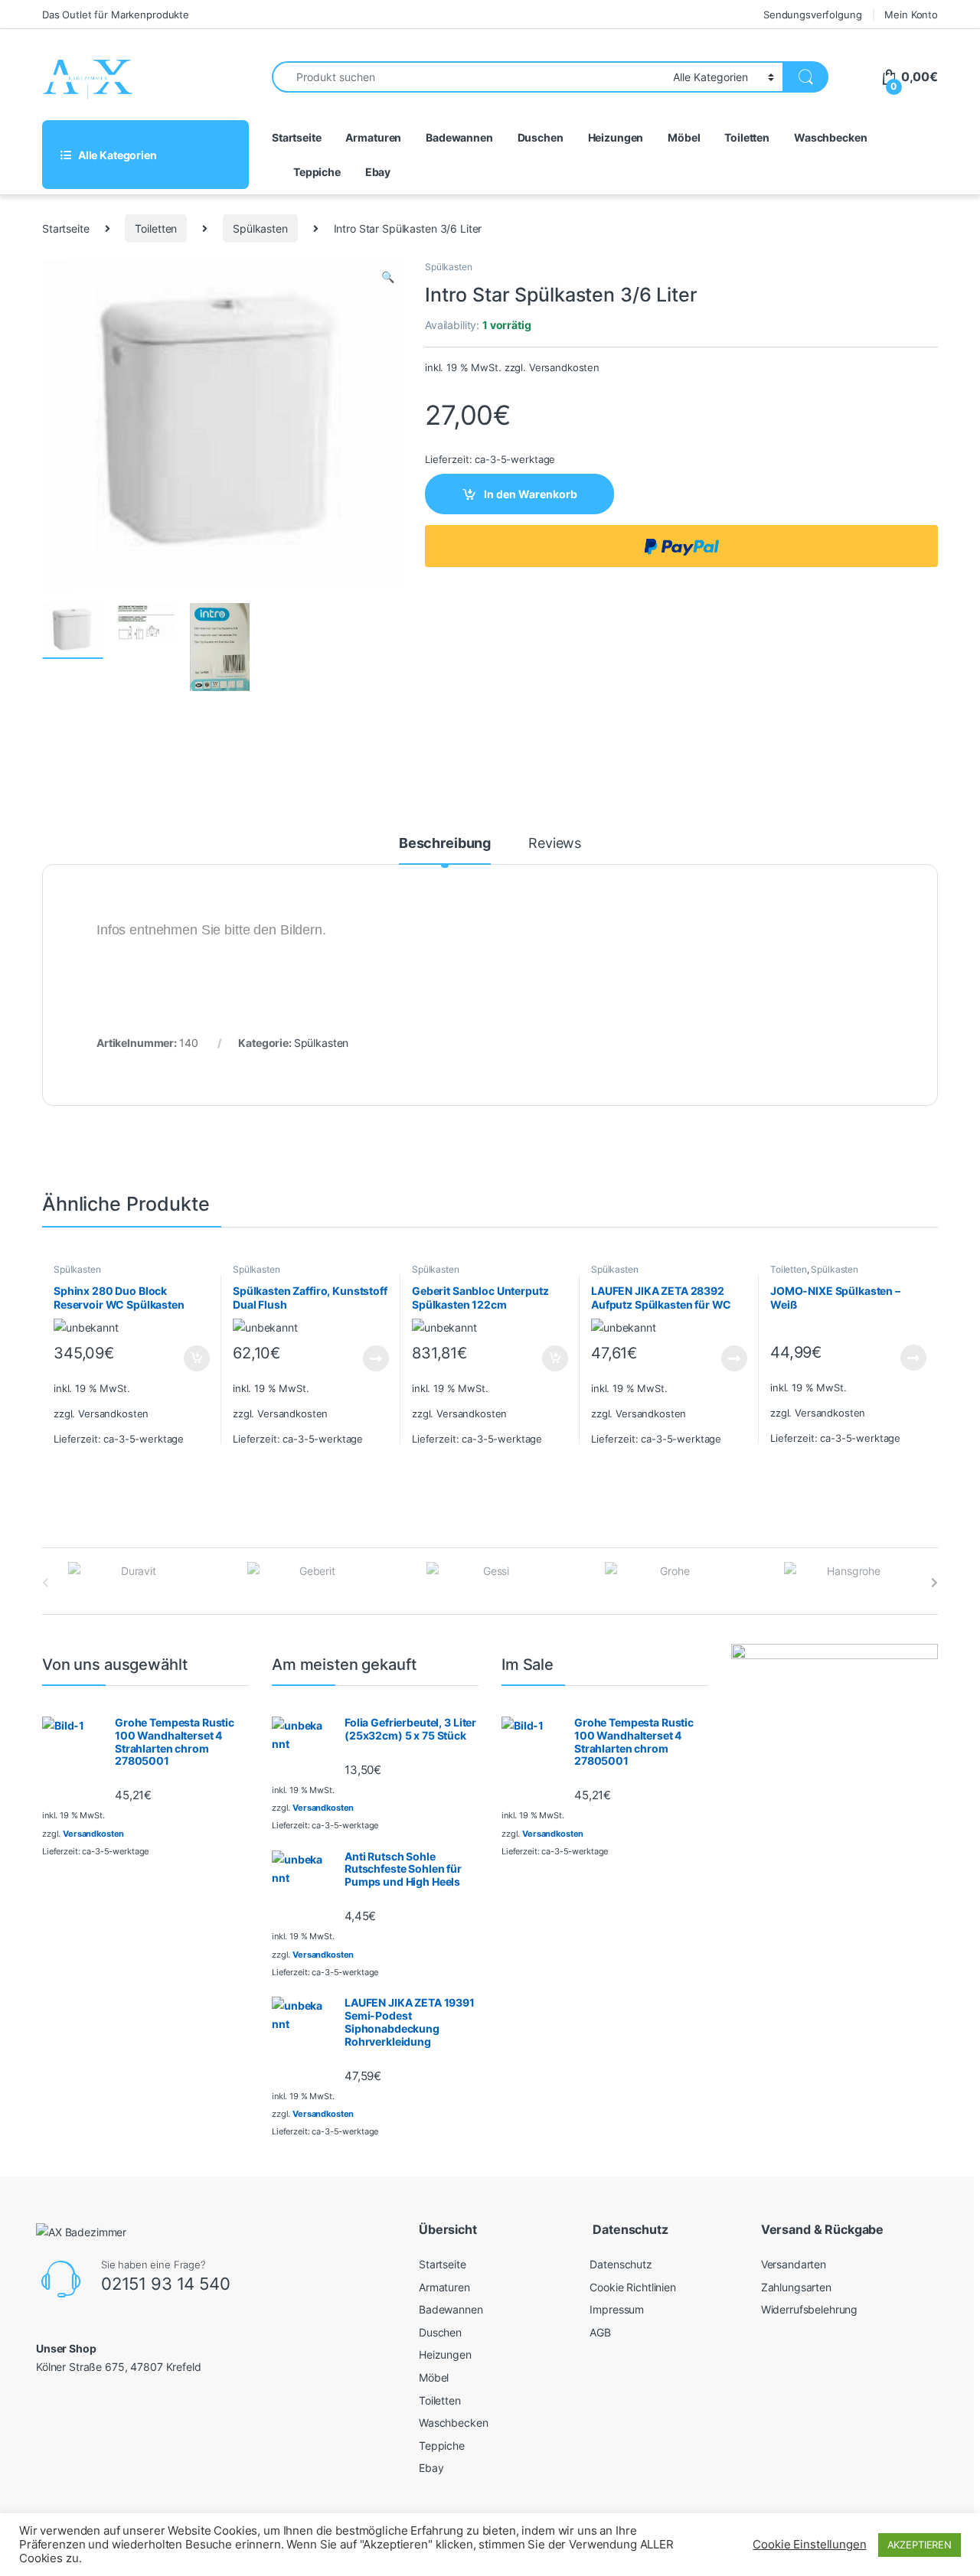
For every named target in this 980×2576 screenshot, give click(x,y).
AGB (600, 2332)
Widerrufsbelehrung (809, 2309)
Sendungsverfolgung (812, 15)
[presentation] (934, 1583)
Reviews (555, 844)
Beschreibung (445, 844)
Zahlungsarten (796, 2287)
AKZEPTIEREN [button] (920, 2545)
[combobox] (468, 77)
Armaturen (373, 137)
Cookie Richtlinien (632, 2287)
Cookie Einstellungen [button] (809, 2545)
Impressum (617, 2309)
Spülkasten (260, 228)
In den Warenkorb (531, 494)
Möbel (684, 137)
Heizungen (616, 137)
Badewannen (459, 137)
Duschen (541, 137)
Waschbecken (830, 137)
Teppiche (317, 172)
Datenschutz (621, 2264)
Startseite (297, 137)
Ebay (378, 172)
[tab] (445, 850)
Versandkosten (564, 368)
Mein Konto (911, 15)
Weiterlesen (361, 1358)
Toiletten (747, 137)
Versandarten (794, 2264)
